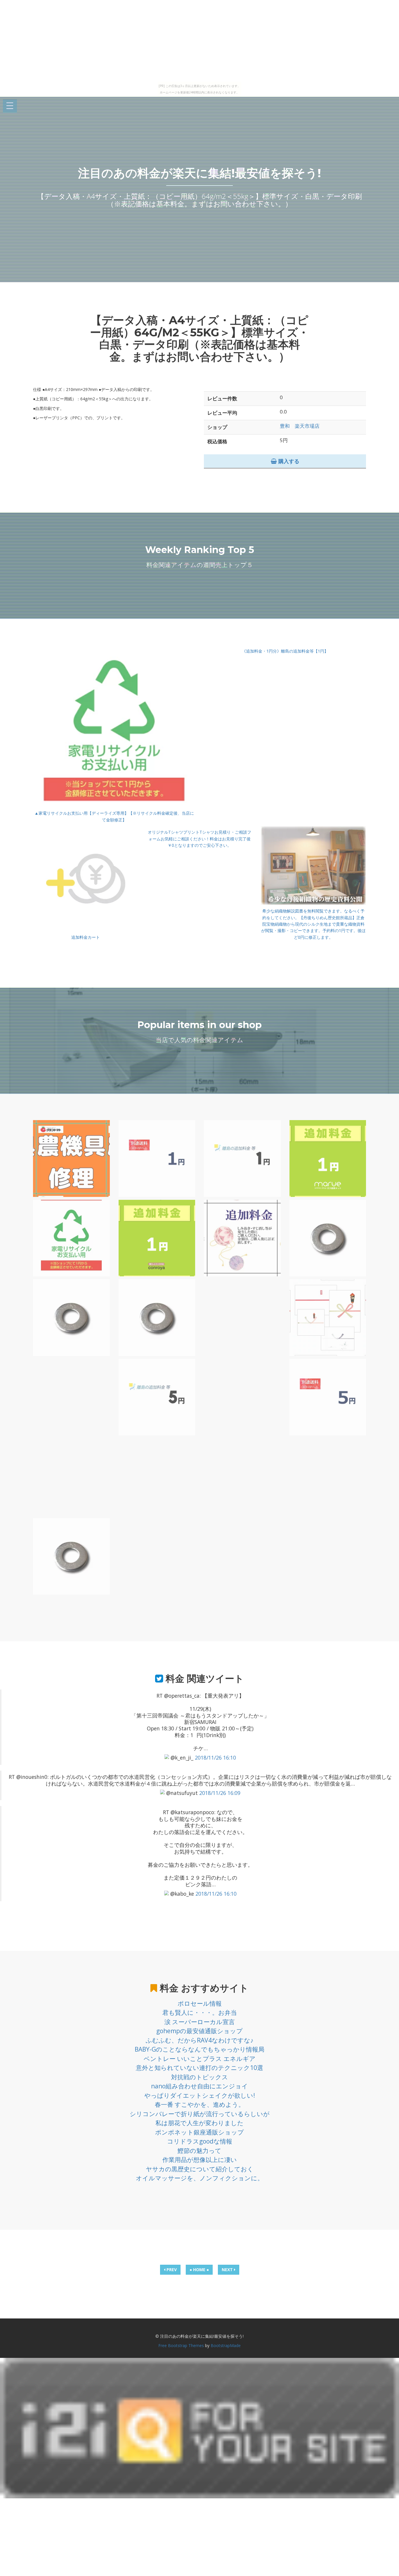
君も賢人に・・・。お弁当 (200, 2012)
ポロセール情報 (200, 2003)
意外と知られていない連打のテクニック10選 (199, 2068)
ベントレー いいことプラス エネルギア (200, 2059)
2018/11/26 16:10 (215, 1758)
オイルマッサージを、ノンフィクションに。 (200, 2178)
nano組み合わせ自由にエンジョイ (199, 2086)
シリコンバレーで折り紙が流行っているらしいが (200, 2114)
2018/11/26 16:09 (220, 1793)
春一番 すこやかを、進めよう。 (200, 2104)
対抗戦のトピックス (200, 2077)
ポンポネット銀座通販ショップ (199, 2132)
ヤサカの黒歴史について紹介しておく (200, 2169)
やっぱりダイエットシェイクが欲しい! (200, 2095)
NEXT (228, 2270)
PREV (171, 2270)
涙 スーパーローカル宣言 (200, 2022)
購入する (288, 461)
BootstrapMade (226, 2345)
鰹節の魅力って (199, 2151)
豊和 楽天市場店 (300, 426)
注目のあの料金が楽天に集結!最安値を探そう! (199, 173)
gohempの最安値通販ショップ (199, 2031)
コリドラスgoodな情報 (200, 2141)
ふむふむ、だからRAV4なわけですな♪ (200, 2040)
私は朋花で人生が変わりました (199, 2123)
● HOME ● (199, 2270)
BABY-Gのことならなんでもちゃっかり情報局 (199, 2049)
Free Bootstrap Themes (181, 2345)
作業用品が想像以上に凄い (200, 2160)
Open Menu (10, 106)
